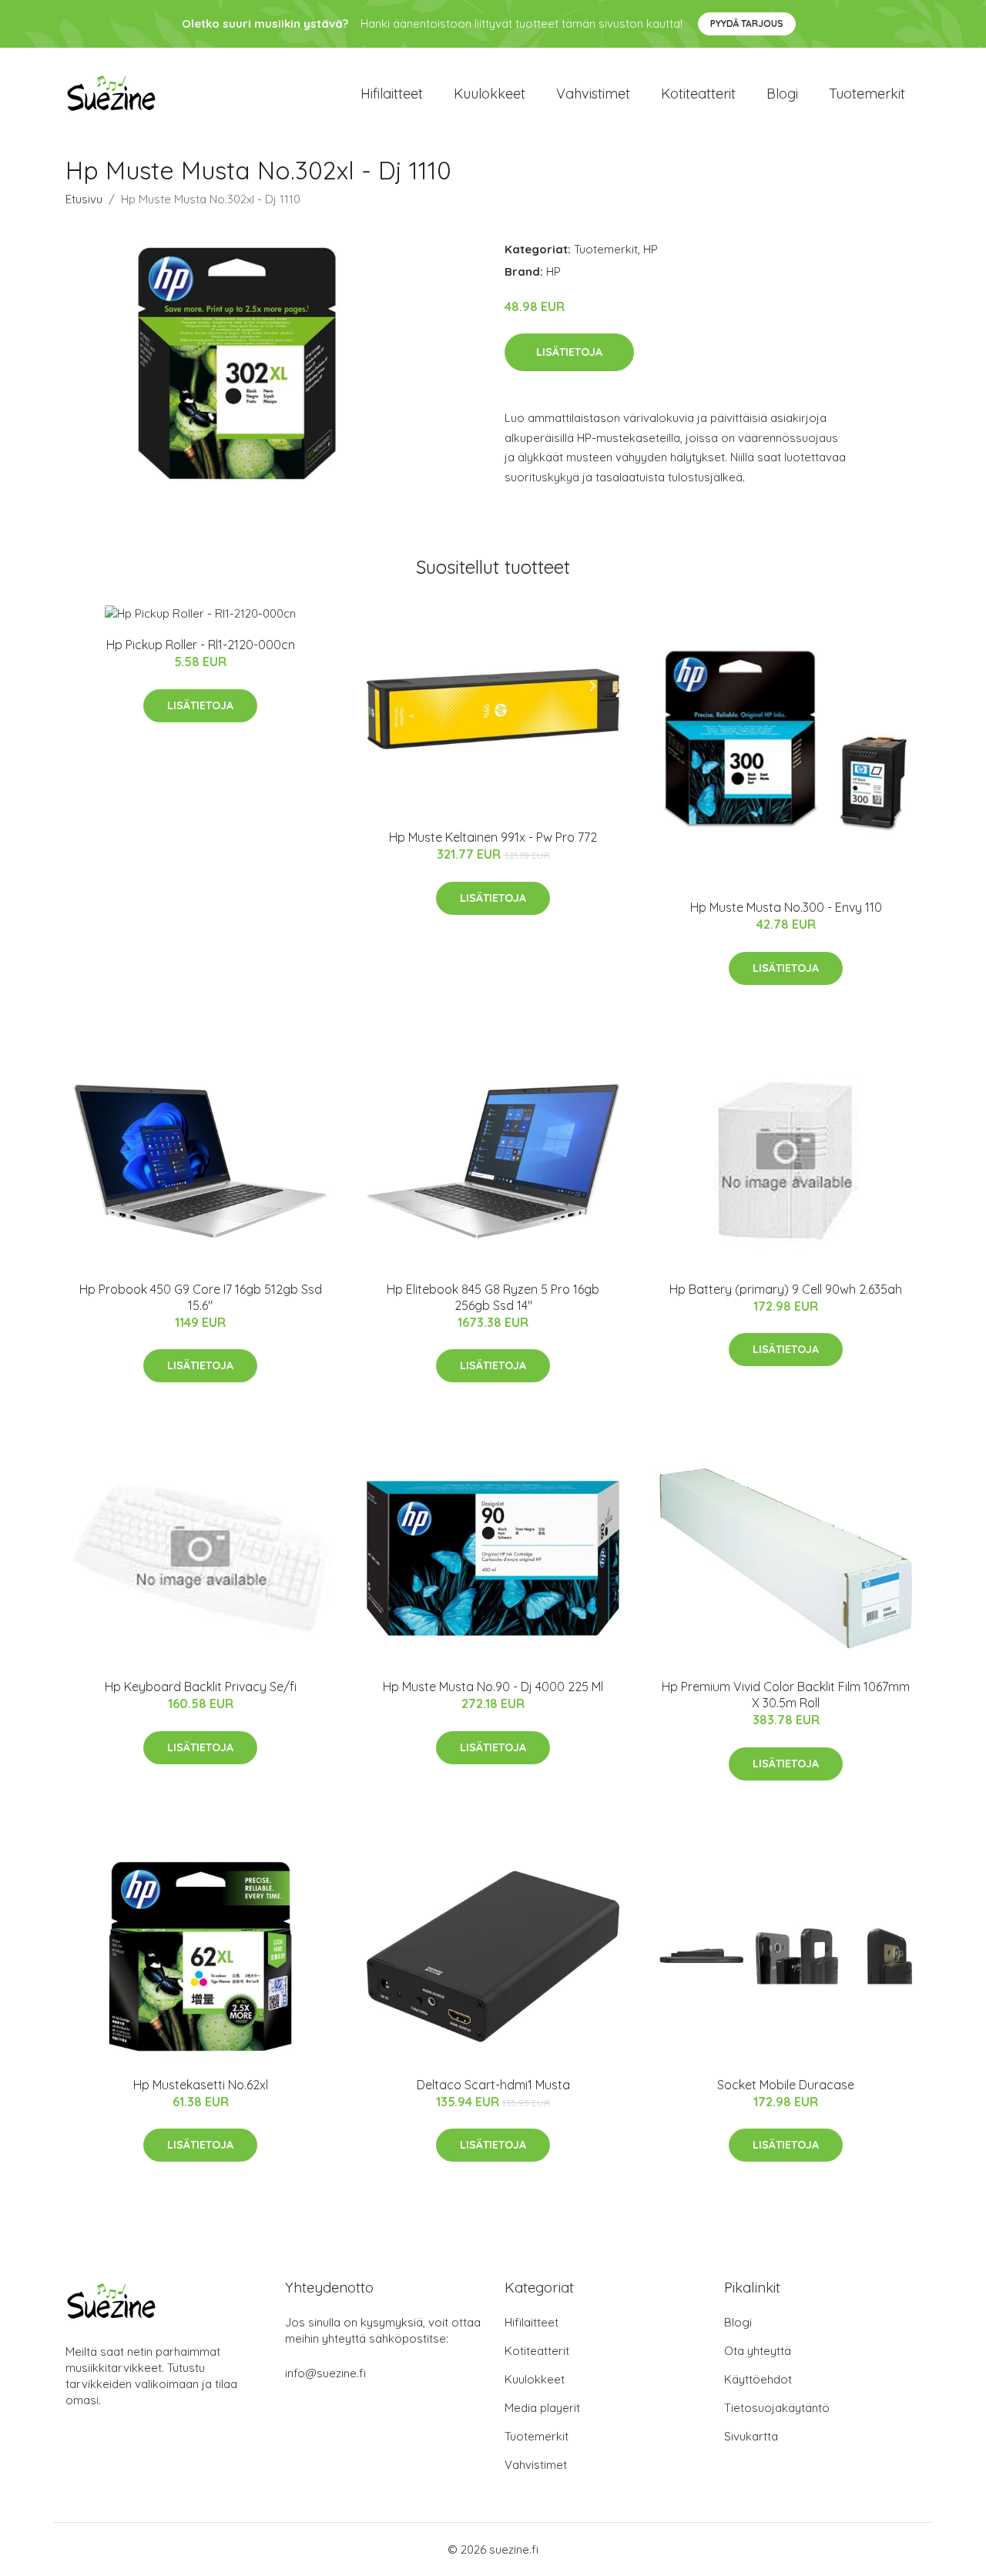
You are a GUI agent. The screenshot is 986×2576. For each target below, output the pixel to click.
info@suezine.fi (325, 2373)
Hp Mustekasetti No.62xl (201, 2085)
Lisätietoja (569, 352)
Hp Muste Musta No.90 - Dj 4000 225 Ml (493, 1687)
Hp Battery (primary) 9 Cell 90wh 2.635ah (786, 1289)
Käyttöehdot (758, 2379)
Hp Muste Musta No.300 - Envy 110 (786, 907)
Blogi (782, 94)
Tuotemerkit (867, 94)
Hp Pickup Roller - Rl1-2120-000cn (201, 645)
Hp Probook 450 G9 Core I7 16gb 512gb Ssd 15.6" (201, 1297)
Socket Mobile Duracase (786, 2085)
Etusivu (84, 199)
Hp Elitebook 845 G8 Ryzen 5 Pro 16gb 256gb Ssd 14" (493, 1297)
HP (651, 249)
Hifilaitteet (392, 94)
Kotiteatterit (698, 94)
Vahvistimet (593, 94)
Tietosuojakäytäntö (777, 2408)
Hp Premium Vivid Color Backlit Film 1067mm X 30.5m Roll (786, 1695)
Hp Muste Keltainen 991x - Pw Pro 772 (493, 837)
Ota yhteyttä (758, 2351)
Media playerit (542, 2408)
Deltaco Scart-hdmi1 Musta (493, 2085)
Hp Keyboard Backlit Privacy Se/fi (201, 1687)
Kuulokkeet (490, 94)
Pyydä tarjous (747, 23)
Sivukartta (751, 2436)
